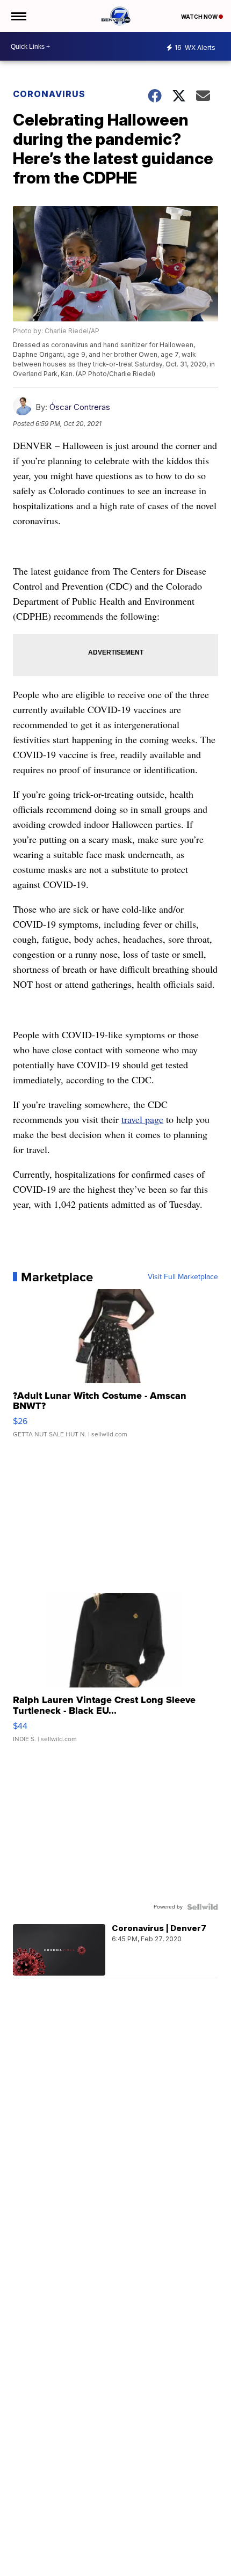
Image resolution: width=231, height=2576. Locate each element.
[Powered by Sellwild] (203, 1907)
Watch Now (200, 17)
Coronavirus (49, 94)
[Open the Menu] (18, 16)
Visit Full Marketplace (183, 1277)
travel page (142, 1119)
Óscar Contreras (80, 407)
